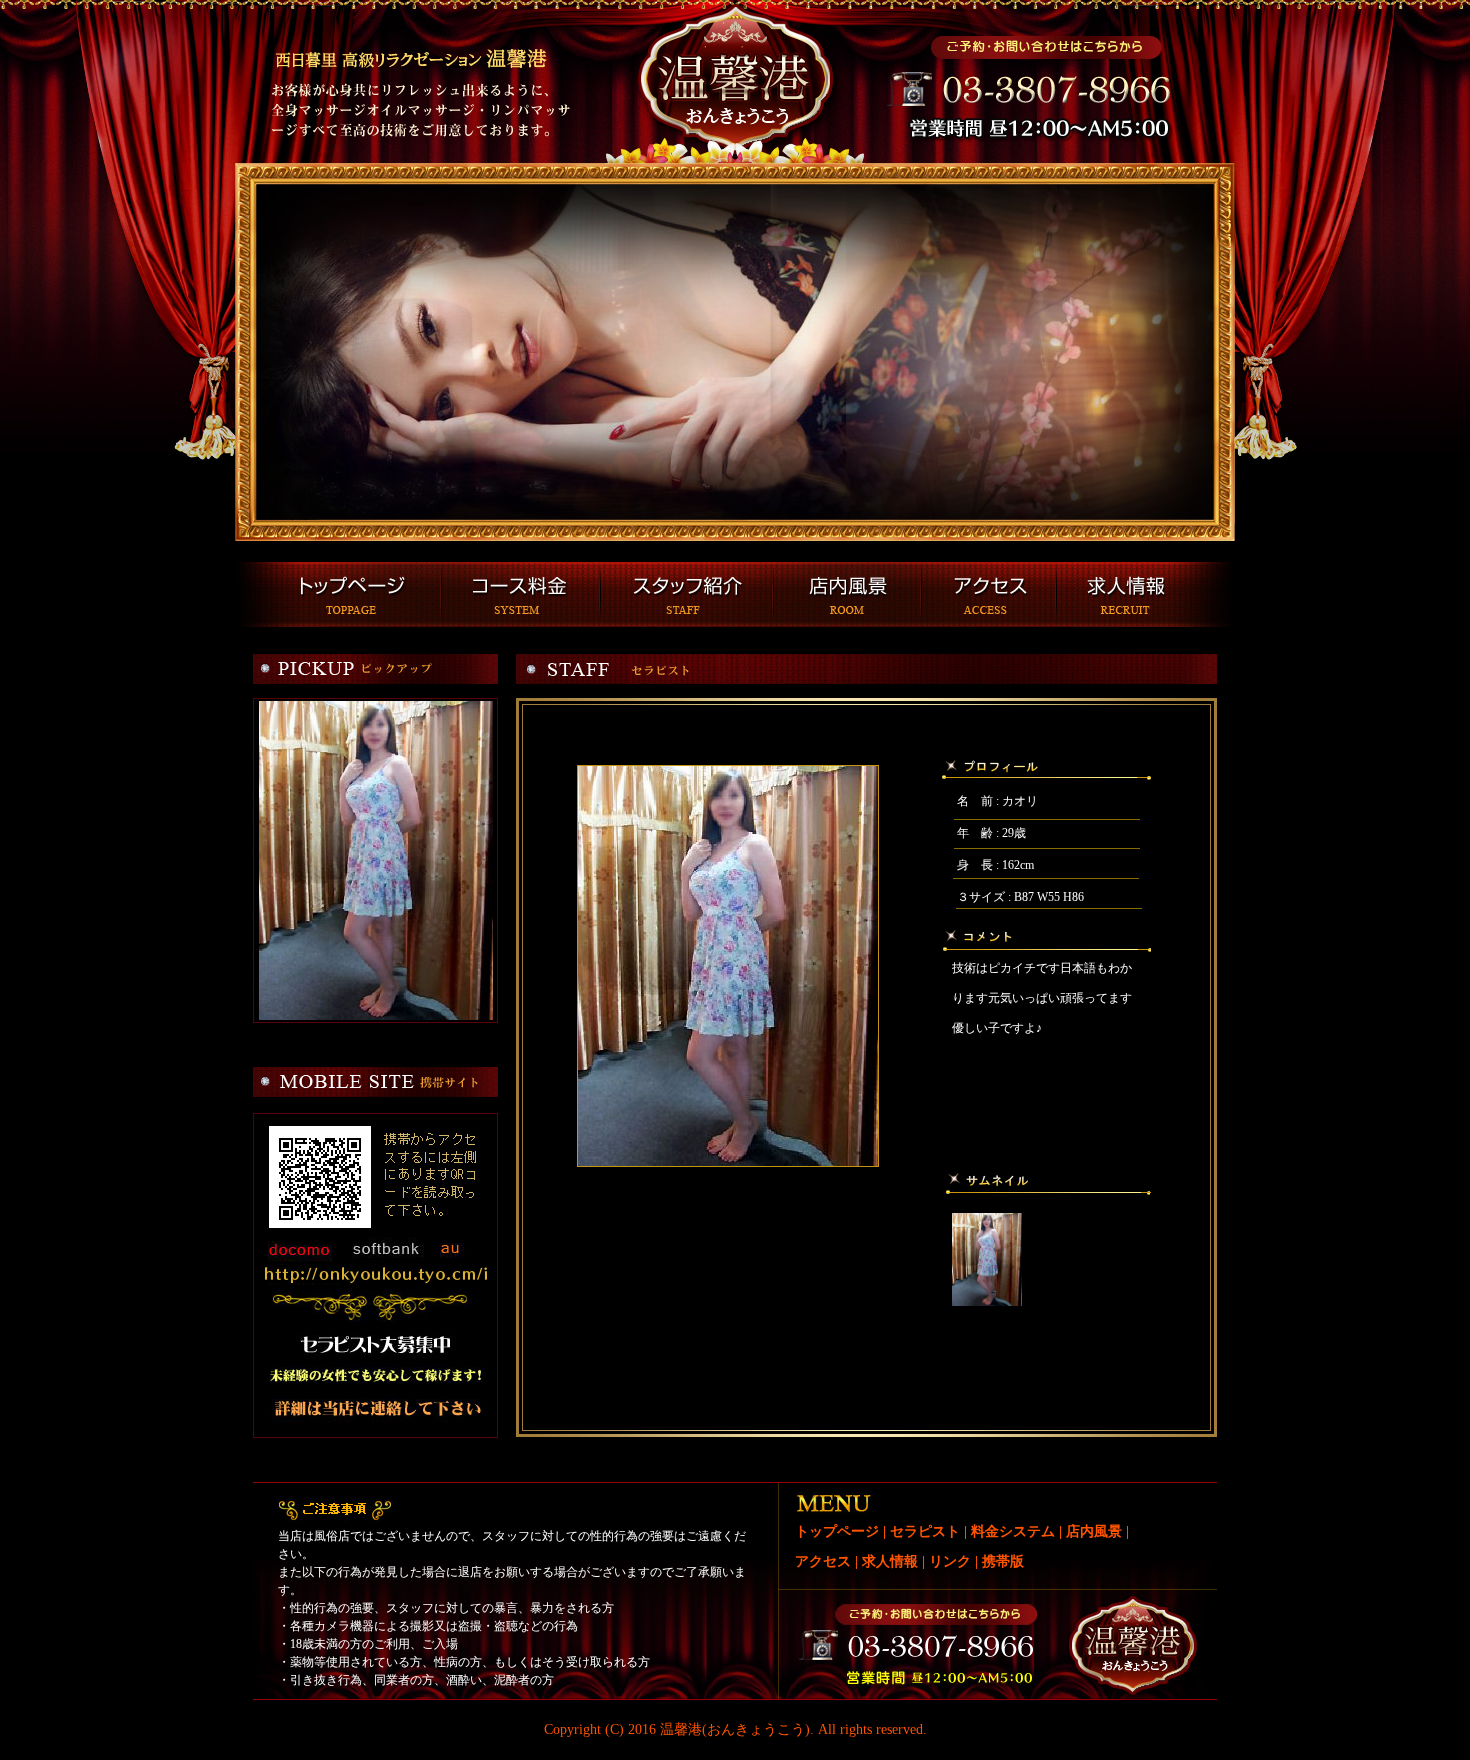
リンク (950, 1561)
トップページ (837, 1531)
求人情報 (890, 1561)
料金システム (1013, 1531)
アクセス (823, 1561)
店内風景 (1094, 1531)
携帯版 (1003, 1561)
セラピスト (925, 1531)
